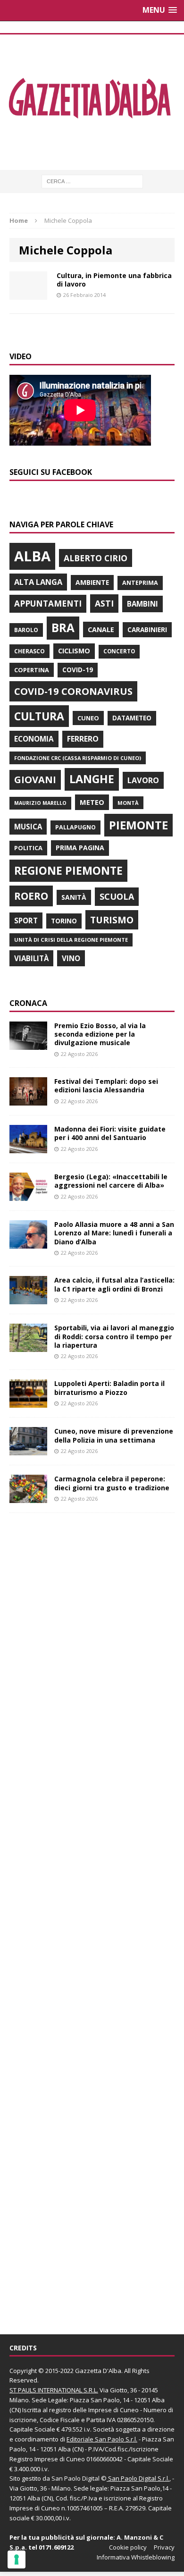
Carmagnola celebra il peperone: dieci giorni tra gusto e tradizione (112, 1483)
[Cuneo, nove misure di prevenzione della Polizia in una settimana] (28, 1450)
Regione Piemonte (68, 870)
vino (71, 958)
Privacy (164, 2547)
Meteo (92, 802)
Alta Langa (38, 582)
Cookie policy (128, 2547)
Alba (32, 556)
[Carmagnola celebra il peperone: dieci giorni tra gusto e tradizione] (28, 1498)
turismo (112, 920)
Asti (104, 603)
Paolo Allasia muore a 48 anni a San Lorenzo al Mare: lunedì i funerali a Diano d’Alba (114, 1233)
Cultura (39, 716)
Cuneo (88, 718)
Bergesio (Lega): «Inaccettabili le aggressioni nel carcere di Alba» (111, 1181)
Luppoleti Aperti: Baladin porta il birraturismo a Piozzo (109, 1388)
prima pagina (80, 848)
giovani (35, 780)
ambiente (92, 582)
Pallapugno (75, 827)
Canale (101, 629)
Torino (64, 921)
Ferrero (83, 739)
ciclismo (74, 651)
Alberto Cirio (96, 558)
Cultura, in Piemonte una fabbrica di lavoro (114, 280)
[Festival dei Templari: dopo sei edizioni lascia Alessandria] (28, 1100)
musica (28, 827)
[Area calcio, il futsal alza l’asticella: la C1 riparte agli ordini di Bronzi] (28, 1299)
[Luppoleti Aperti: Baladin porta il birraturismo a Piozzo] (28, 1402)
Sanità (74, 897)
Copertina (32, 670)
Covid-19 (78, 670)
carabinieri (147, 629)
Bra (63, 628)
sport (26, 921)
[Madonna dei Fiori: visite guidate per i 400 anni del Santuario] (28, 1148)
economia (34, 739)
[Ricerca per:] (92, 181)
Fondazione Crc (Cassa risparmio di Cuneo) (78, 758)
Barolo (26, 630)
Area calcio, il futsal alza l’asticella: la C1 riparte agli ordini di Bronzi (114, 1284)
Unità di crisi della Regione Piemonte (71, 940)
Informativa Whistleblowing (136, 2557)
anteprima (140, 583)
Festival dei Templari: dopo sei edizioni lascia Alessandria (106, 1085)
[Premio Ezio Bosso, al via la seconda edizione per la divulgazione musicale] (28, 1044)
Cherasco (29, 651)
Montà (128, 803)
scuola (117, 896)
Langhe (92, 779)
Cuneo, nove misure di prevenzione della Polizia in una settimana (114, 1435)
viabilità (31, 958)
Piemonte (138, 825)
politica (28, 848)
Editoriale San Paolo (95, 2439)
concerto (119, 651)
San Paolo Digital (75, 2478)
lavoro (143, 780)
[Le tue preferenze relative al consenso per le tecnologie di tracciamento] (17, 2559)
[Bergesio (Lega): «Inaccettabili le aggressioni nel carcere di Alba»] (28, 1195)
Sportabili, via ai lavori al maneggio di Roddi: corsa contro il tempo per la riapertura (114, 1336)
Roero (31, 896)
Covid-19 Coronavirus (73, 691)
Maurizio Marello (40, 803)
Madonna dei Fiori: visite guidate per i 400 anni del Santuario (110, 1133)
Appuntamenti (48, 603)
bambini (142, 604)
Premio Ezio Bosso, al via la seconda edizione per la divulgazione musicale (100, 1034)
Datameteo (132, 718)
